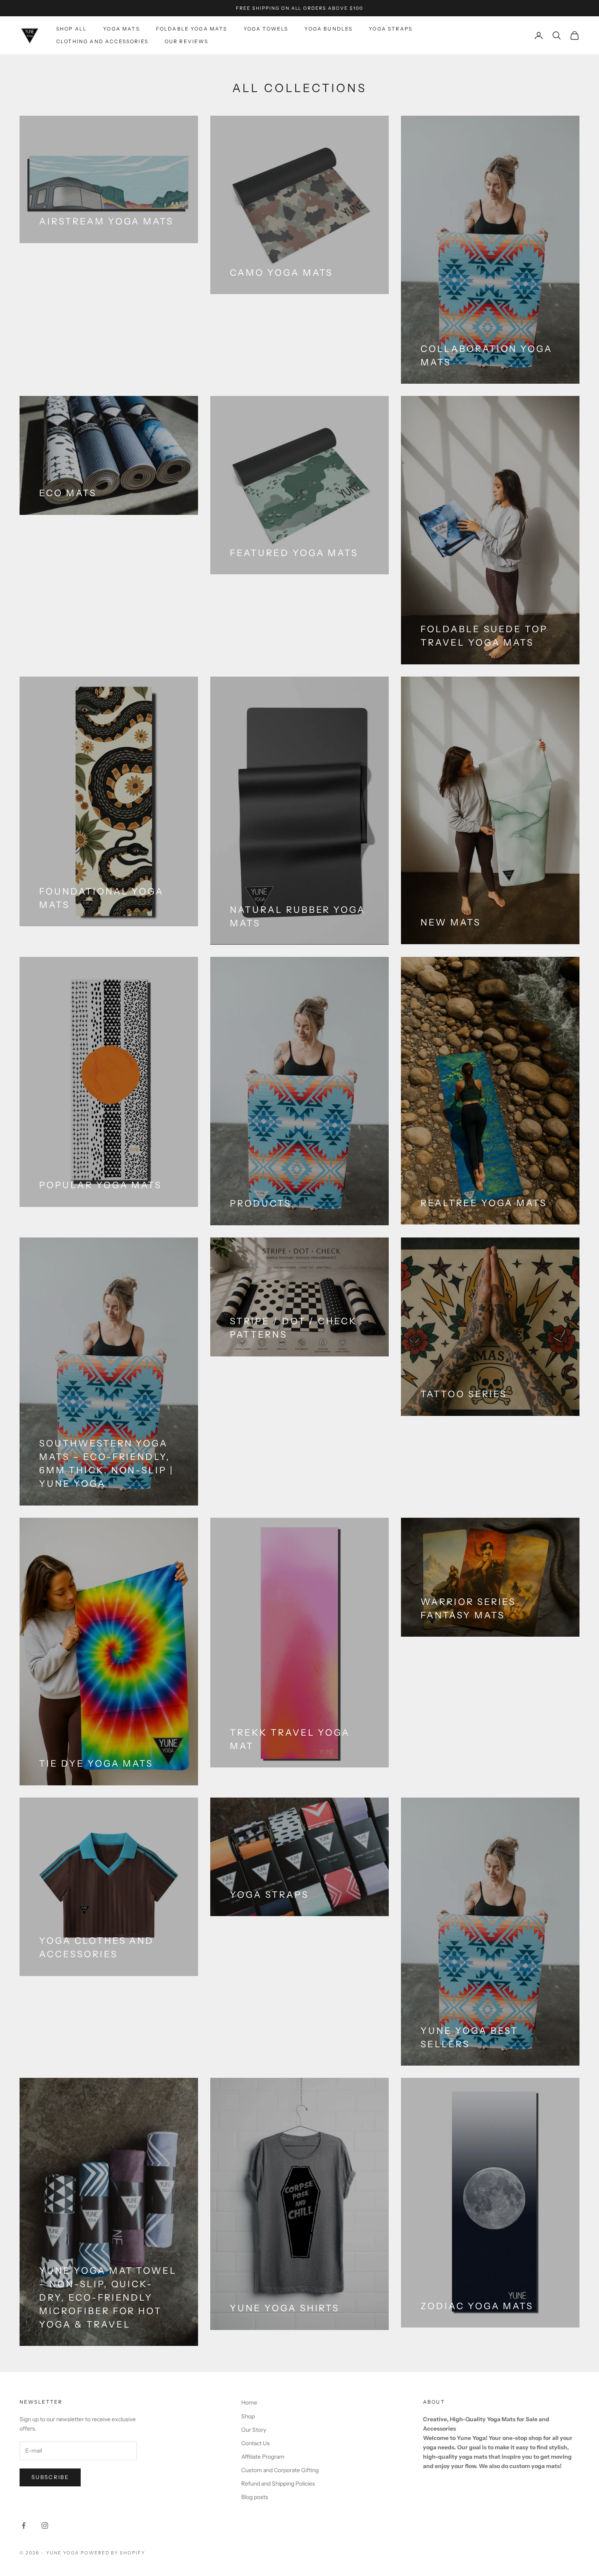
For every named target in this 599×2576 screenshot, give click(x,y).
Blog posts (255, 2497)
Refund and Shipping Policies (278, 2484)
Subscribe (50, 2477)
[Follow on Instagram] (45, 2525)
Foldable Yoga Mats (192, 29)
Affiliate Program (263, 2457)
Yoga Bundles (328, 29)
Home (249, 2402)
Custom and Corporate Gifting (280, 2470)
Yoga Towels (266, 29)
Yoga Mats (121, 29)
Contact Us (255, 2443)
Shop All (72, 29)
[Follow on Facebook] (24, 2525)
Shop (248, 2416)
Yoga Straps (391, 29)
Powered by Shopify (113, 2553)
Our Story (254, 2430)
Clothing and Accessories (102, 41)
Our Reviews (187, 41)
